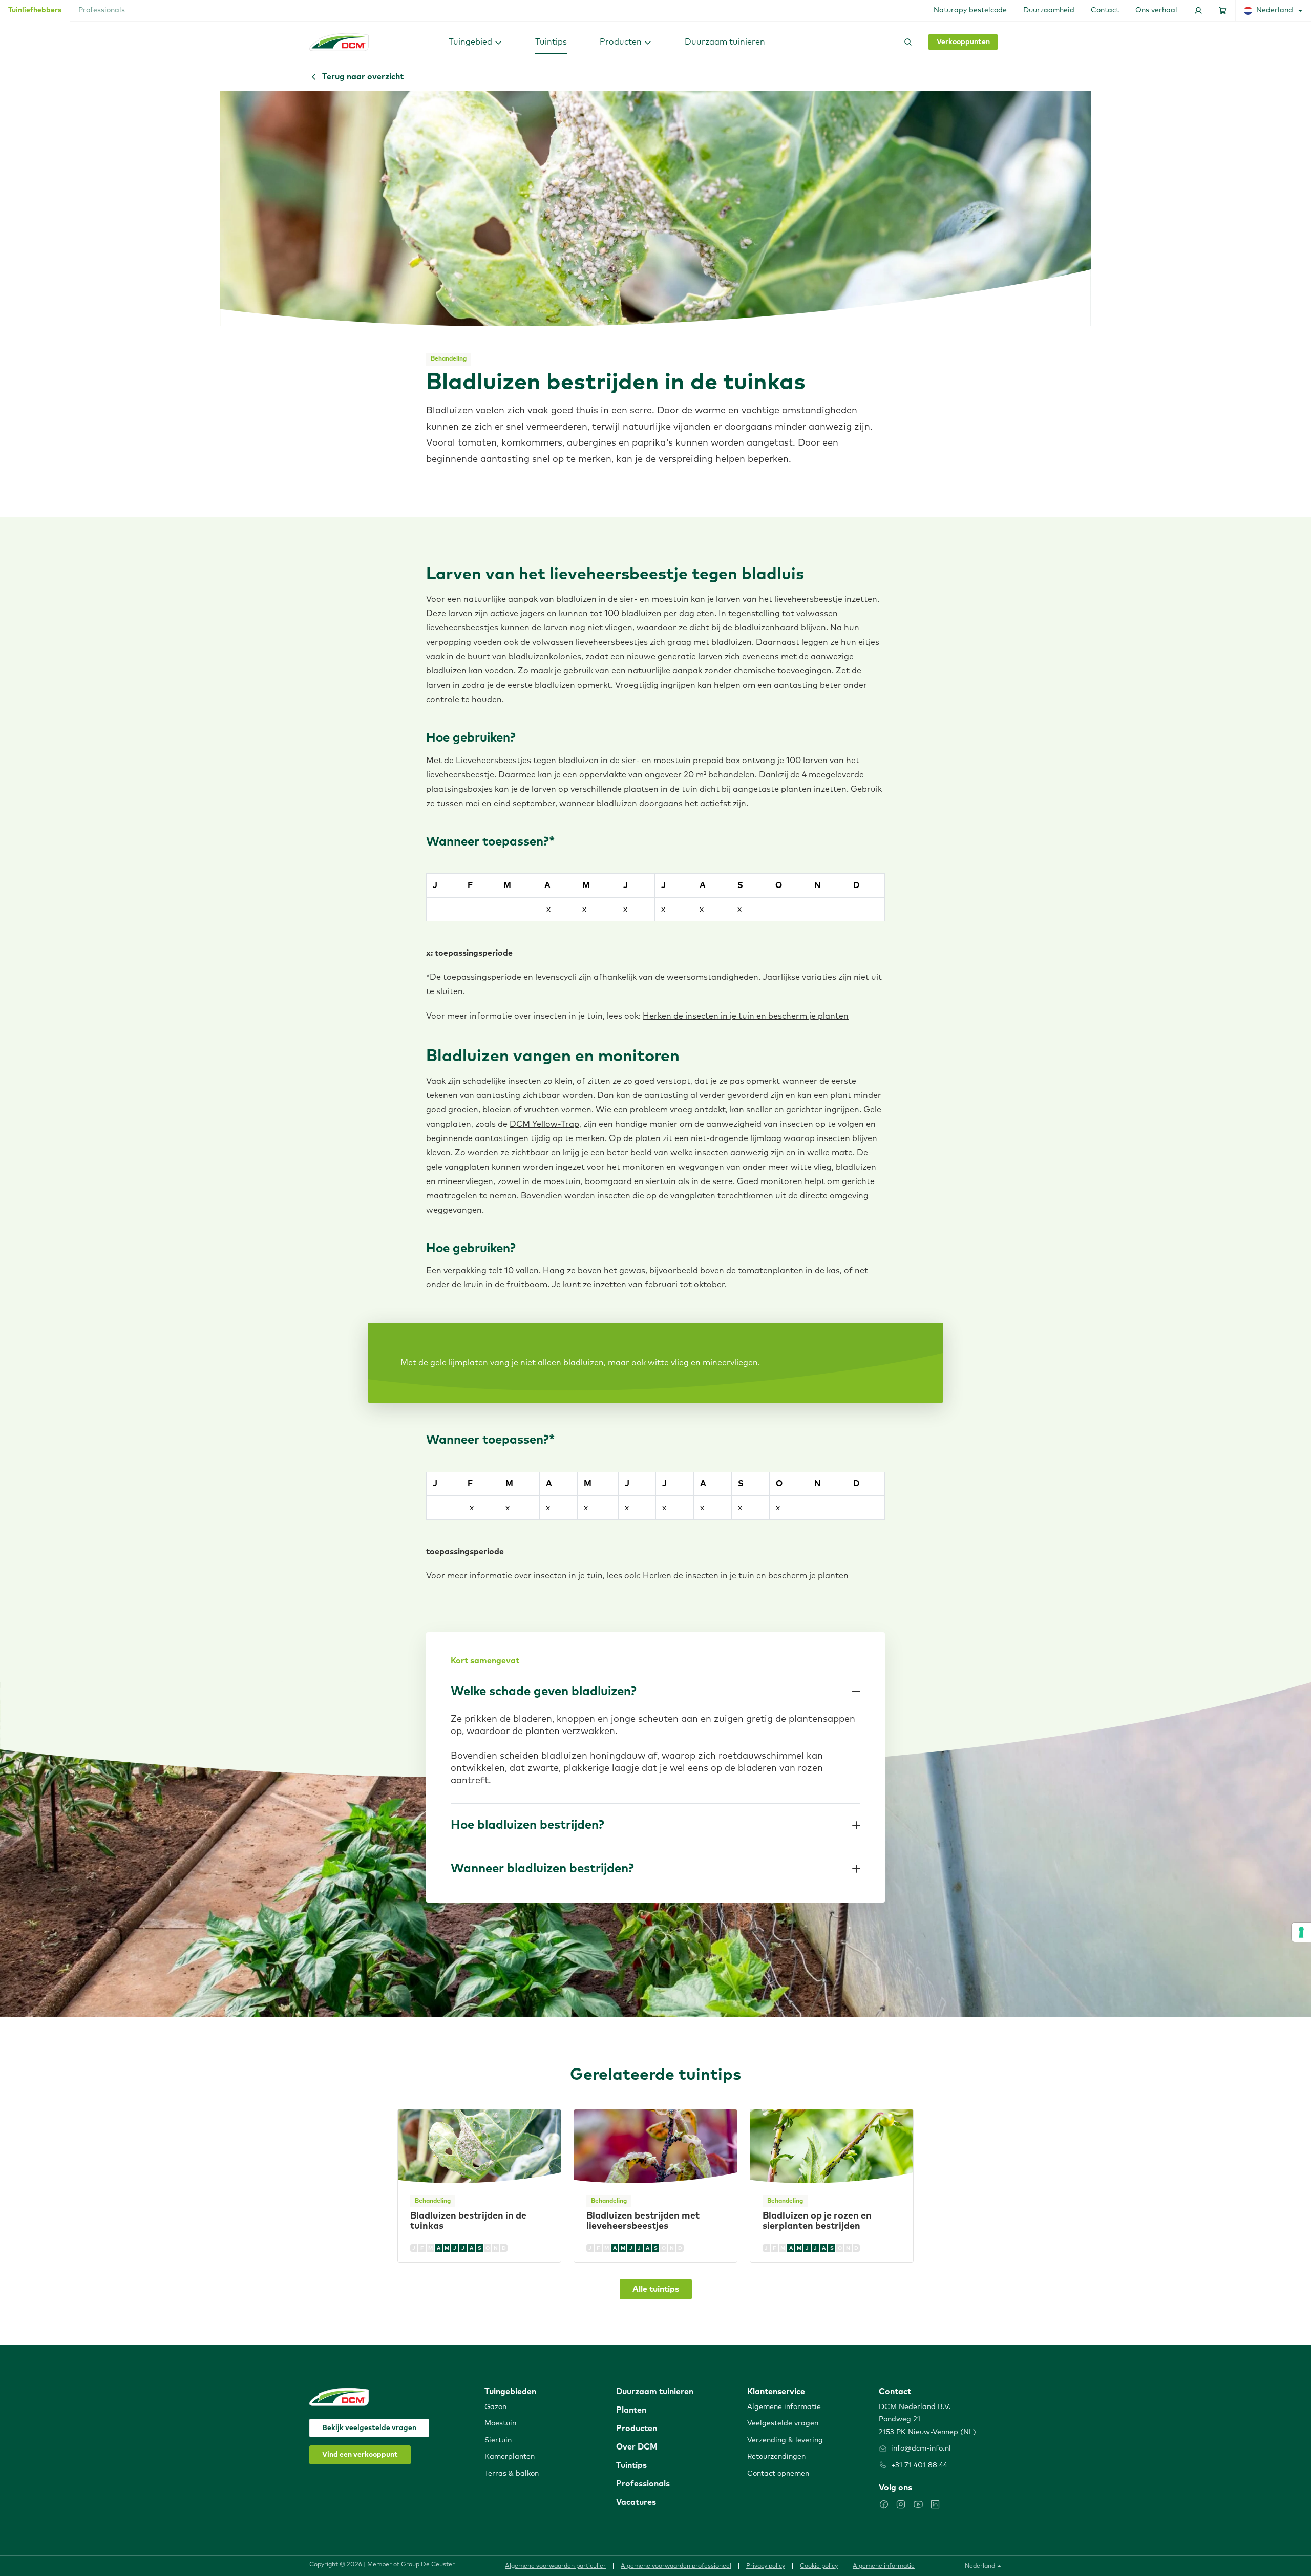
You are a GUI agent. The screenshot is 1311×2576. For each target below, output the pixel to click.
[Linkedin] (935, 2504)
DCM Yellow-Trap (544, 1124)
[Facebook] (884, 2504)
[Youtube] (918, 2504)
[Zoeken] (906, 42)
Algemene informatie (884, 2566)
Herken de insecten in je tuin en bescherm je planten (746, 1016)
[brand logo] (339, 42)
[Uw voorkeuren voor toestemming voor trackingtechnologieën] (1301, 1932)
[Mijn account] (1198, 10)
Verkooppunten (963, 42)
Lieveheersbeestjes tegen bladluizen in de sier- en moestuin (573, 761)
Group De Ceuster (428, 2565)
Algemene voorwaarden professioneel (676, 2566)
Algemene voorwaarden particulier (555, 2566)
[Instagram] (901, 2504)
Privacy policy (766, 2566)
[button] (475, 42)
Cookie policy (819, 2566)
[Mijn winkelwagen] (1223, 10)
